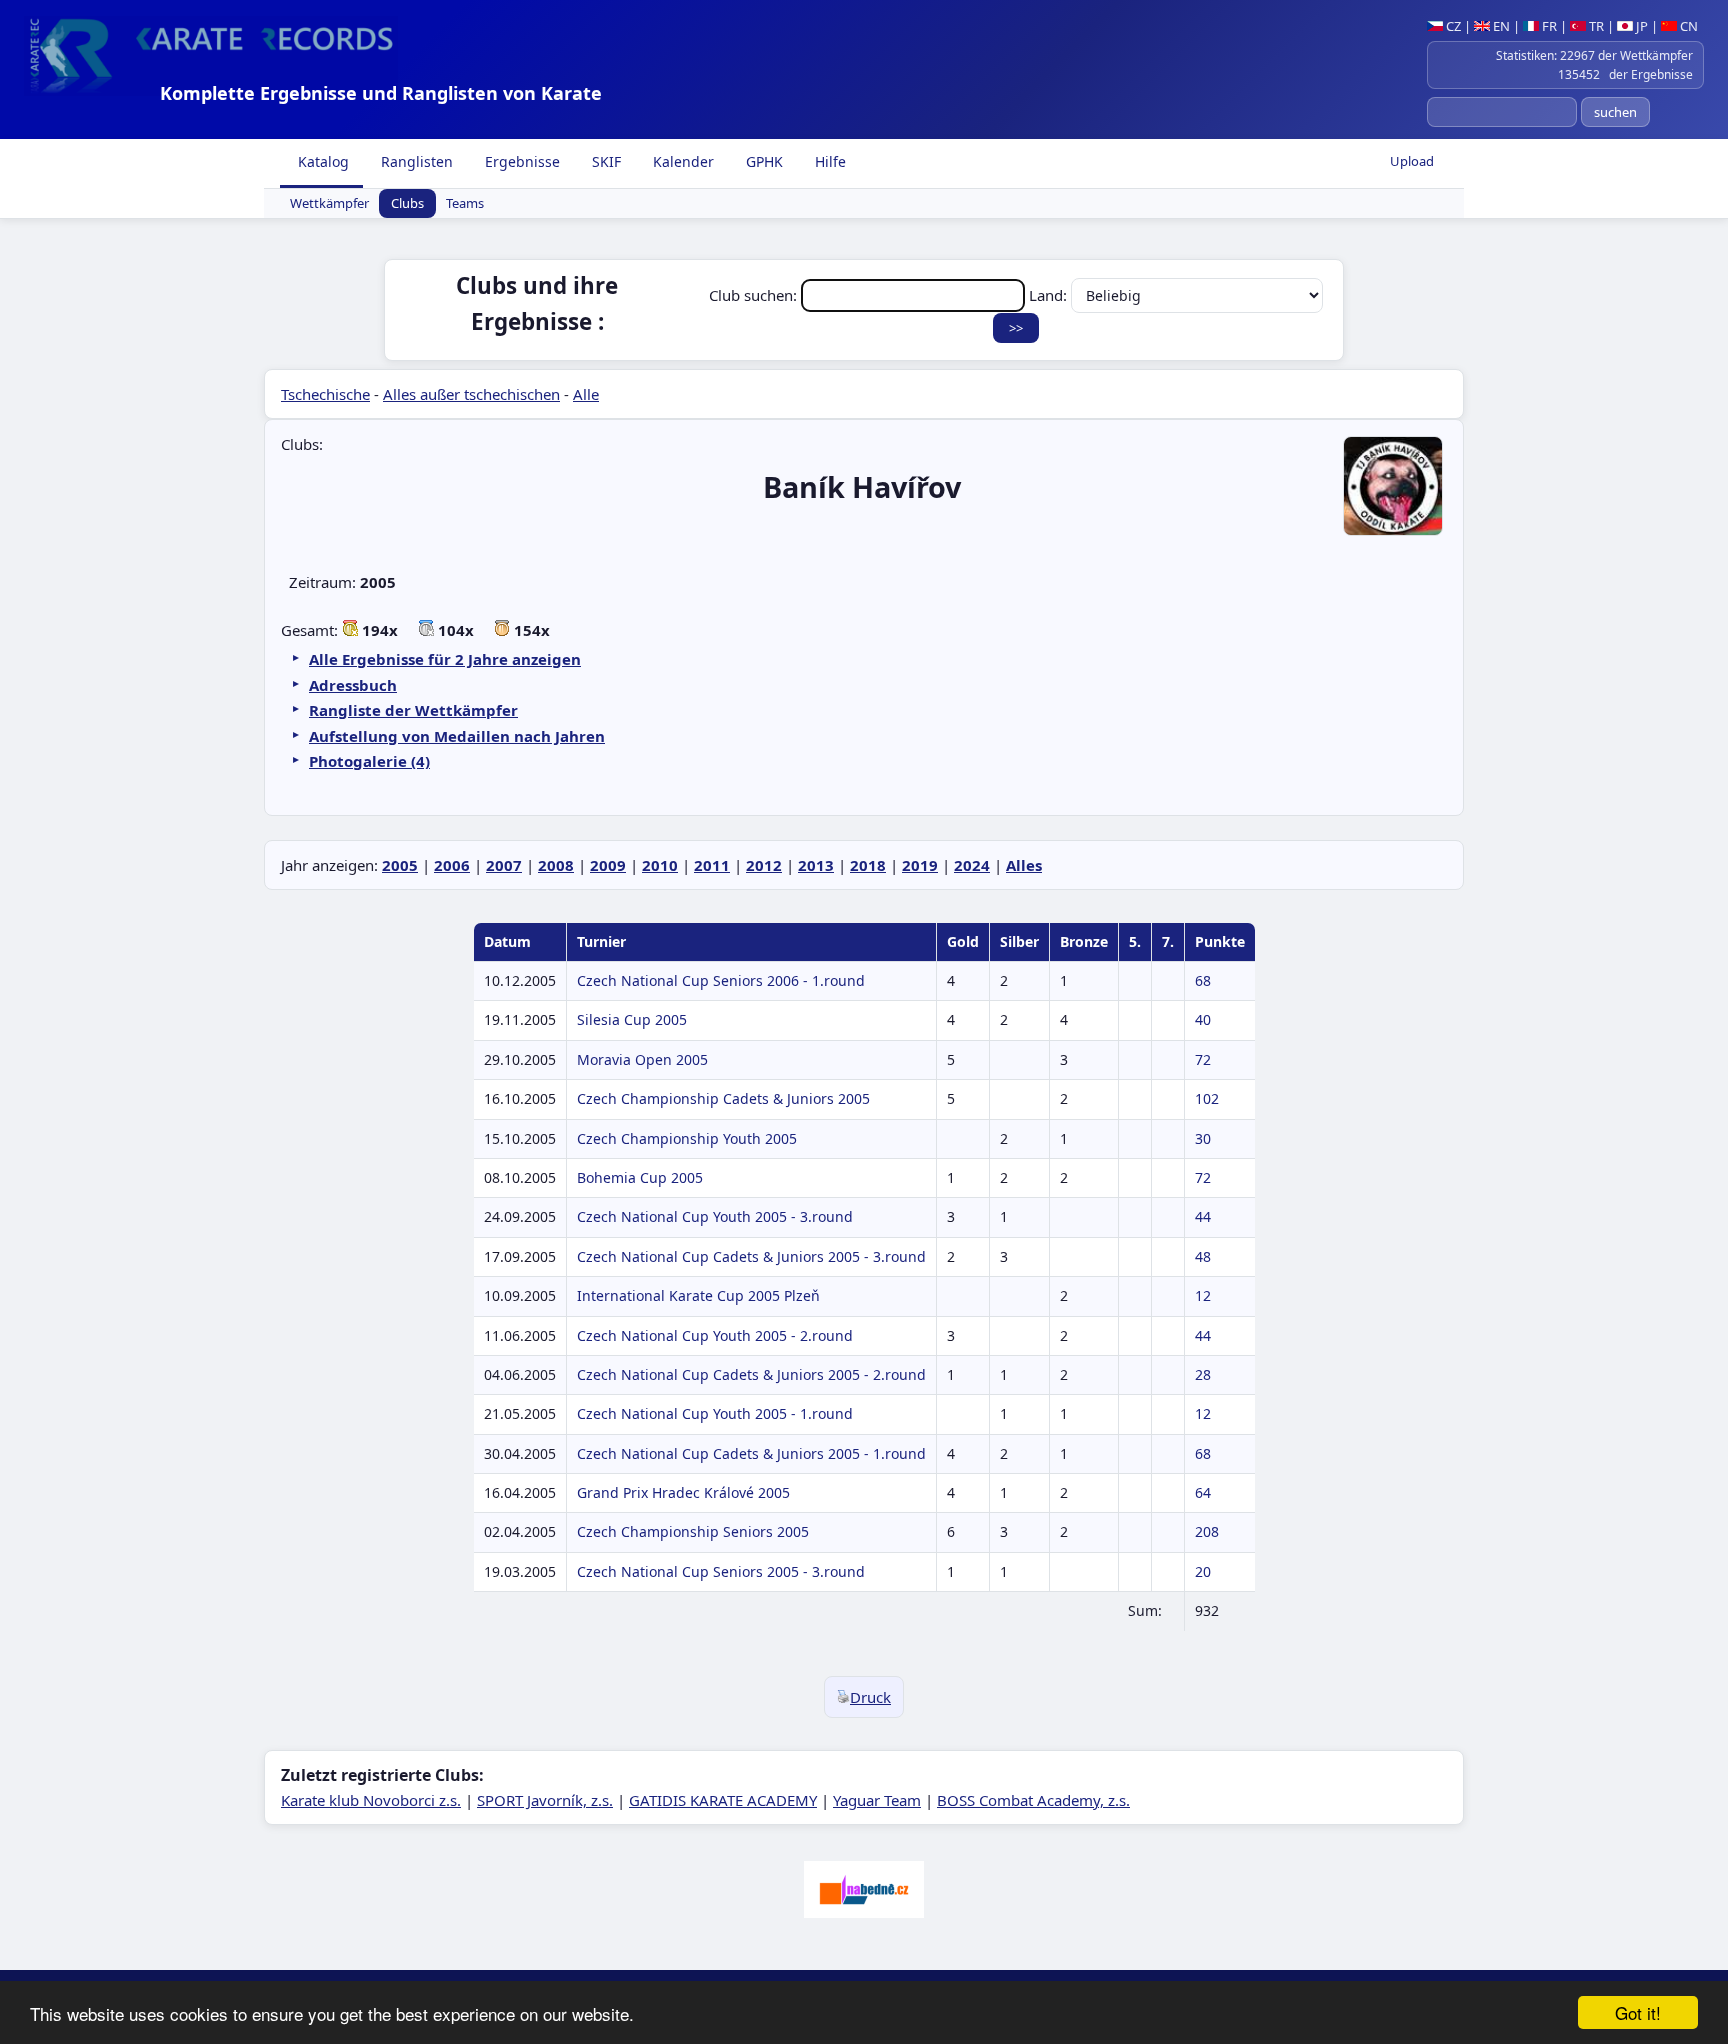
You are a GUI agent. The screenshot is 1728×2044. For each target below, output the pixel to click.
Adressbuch (353, 685)
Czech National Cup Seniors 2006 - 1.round (721, 980)
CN (1687, 26)
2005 (400, 865)
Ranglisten (415, 161)
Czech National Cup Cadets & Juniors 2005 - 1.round (751, 1453)
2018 (868, 865)
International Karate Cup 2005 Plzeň (698, 1295)
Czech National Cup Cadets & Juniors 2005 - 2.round (751, 1374)
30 (1203, 1138)
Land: (1050, 295)
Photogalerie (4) (369, 761)
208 (1207, 1531)
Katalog (321, 161)
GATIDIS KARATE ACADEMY (723, 1800)
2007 (504, 865)
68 (1203, 980)
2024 (972, 865)
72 (1203, 1059)
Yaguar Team (877, 1800)
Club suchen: (755, 295)
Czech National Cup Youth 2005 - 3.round (715, 1216)
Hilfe (828, 161)
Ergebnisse (520, 161)
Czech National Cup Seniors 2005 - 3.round (721, 1571)
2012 (764, 865)
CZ (1452, 26)
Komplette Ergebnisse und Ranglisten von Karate (381, 93)
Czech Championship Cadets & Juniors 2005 (723, 1098)
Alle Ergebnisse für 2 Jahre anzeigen (445, 659)
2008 (556, 865)
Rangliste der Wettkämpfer (413, 710)
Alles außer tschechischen (471, 394)
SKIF (604, 161)
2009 (608, 865)
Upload (1412, 161)
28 (1203, 1374)
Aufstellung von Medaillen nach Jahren (457, 736)
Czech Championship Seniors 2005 (693, 1531)
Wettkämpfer (329, 204)
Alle (586, 394)
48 (1203, 1256)
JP (1640, 26)
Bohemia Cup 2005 (640, 1177)
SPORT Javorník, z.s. (545, 1800)
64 (1203, 1492)
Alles (1024, 865)
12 (1203, 1295)
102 (1207, 1098)
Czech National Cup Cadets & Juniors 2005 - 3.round (751, 1256)
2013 (816, 865)
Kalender (681, 161)
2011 (712, 865)
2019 (920, 865)
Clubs (407, 204)
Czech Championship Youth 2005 (687, 1138)
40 (1203, 1019)
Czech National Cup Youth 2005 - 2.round (715, 1335)
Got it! (1638, 2012)
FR (1548, 26)
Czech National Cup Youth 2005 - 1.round (715, 1413)
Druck (870, 1697)
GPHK (762, 161)
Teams (465, 204)
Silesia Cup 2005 (632, 1019)
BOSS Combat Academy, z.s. (1033, 1800)
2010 (660, 865)
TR (1595, 26)
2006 (452, 865)
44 (1203, 1216)
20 (1203, 1571)
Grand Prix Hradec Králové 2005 (683, 1492)
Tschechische (325, 394)
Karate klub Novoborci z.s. (371, 1800)
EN (1500, 26)
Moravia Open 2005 (642, 1059)
